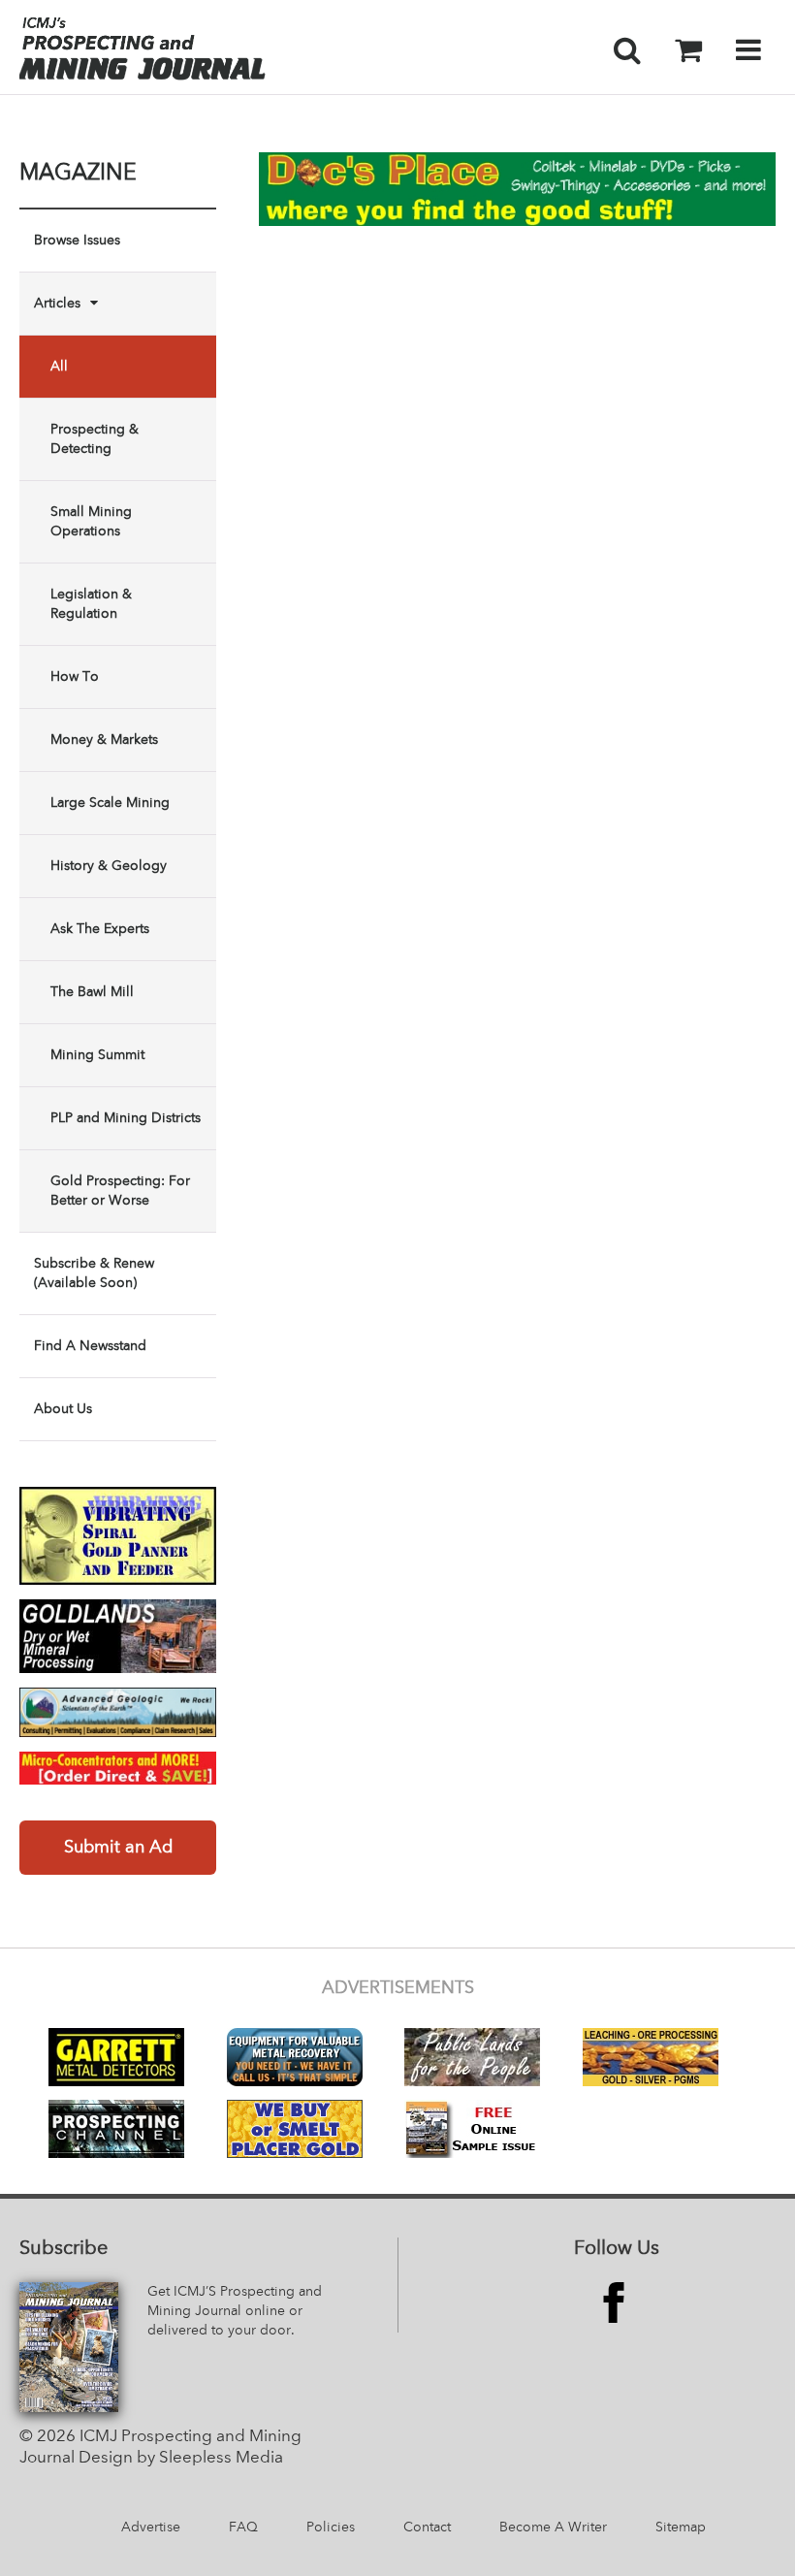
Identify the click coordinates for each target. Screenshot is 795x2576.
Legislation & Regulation (91, 604)
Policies (331, 2528)
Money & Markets (104, 740)
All (59, 367)
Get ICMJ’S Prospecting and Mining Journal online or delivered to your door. (235, 2311)
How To (75, 677)
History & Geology (109, 866)
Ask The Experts (100, 929)
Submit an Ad (118, 1848)
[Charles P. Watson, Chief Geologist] (118, 1712)
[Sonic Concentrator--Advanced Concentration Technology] (118, 1636)
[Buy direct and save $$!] (118, 1768)
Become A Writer (553, 2528)
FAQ (243, 2528)
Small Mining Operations (91, 522)
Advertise (151, 2528)
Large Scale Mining (110, 803)
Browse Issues (77, 241)
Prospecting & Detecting (95, 439)
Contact (427, 2528)
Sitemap (681, 2528)
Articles (57, 304)
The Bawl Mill (92, 992)
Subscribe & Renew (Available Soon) (94, 1273)
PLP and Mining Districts (126, 1118)
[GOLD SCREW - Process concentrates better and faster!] (118, 1536)
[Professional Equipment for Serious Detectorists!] (517, 189)
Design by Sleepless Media (181, 2458)
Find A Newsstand (90, 1346)
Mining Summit (97, 1055)
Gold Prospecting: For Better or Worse (120, 1191)
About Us (63, 1409)
